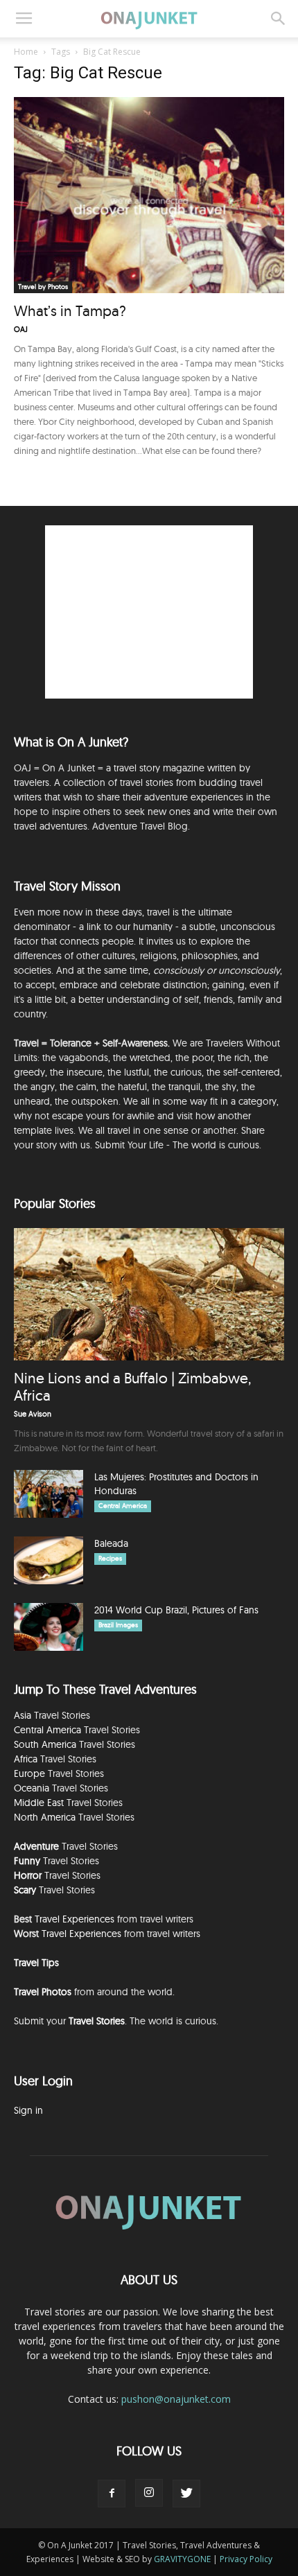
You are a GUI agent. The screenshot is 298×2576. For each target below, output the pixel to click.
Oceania (32, 1788)
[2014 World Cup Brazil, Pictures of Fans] (49, 1627)
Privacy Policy (246, 2559)
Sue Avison (33, 1414)
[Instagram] (149, 2493)
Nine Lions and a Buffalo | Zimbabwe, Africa (132, 1386)
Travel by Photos (43, 287)
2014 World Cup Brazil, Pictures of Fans (176, 1610)
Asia (23, 1715)
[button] (279, 19)
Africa (26, 1759)
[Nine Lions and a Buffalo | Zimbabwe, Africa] (149, 1294)
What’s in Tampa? (70, 310)
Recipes (110, 1558)
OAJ (21, 329)
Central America (123, 1506)
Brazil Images (118, 1625)
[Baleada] (49, 1560)
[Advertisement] (149, 612)
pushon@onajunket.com (176, 2399)
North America (45, 1817)
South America (45, 1744)
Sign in (28, 2110)
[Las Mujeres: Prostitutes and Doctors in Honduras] (49, 1494)
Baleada (111, 1543)
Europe (29, 1773)
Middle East (39, 1803)
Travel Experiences (74, 1919)
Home (26, 52)
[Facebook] (112, 2494)
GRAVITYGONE (182, 2559)
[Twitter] (186, 2494)
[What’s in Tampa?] (149, 195)
